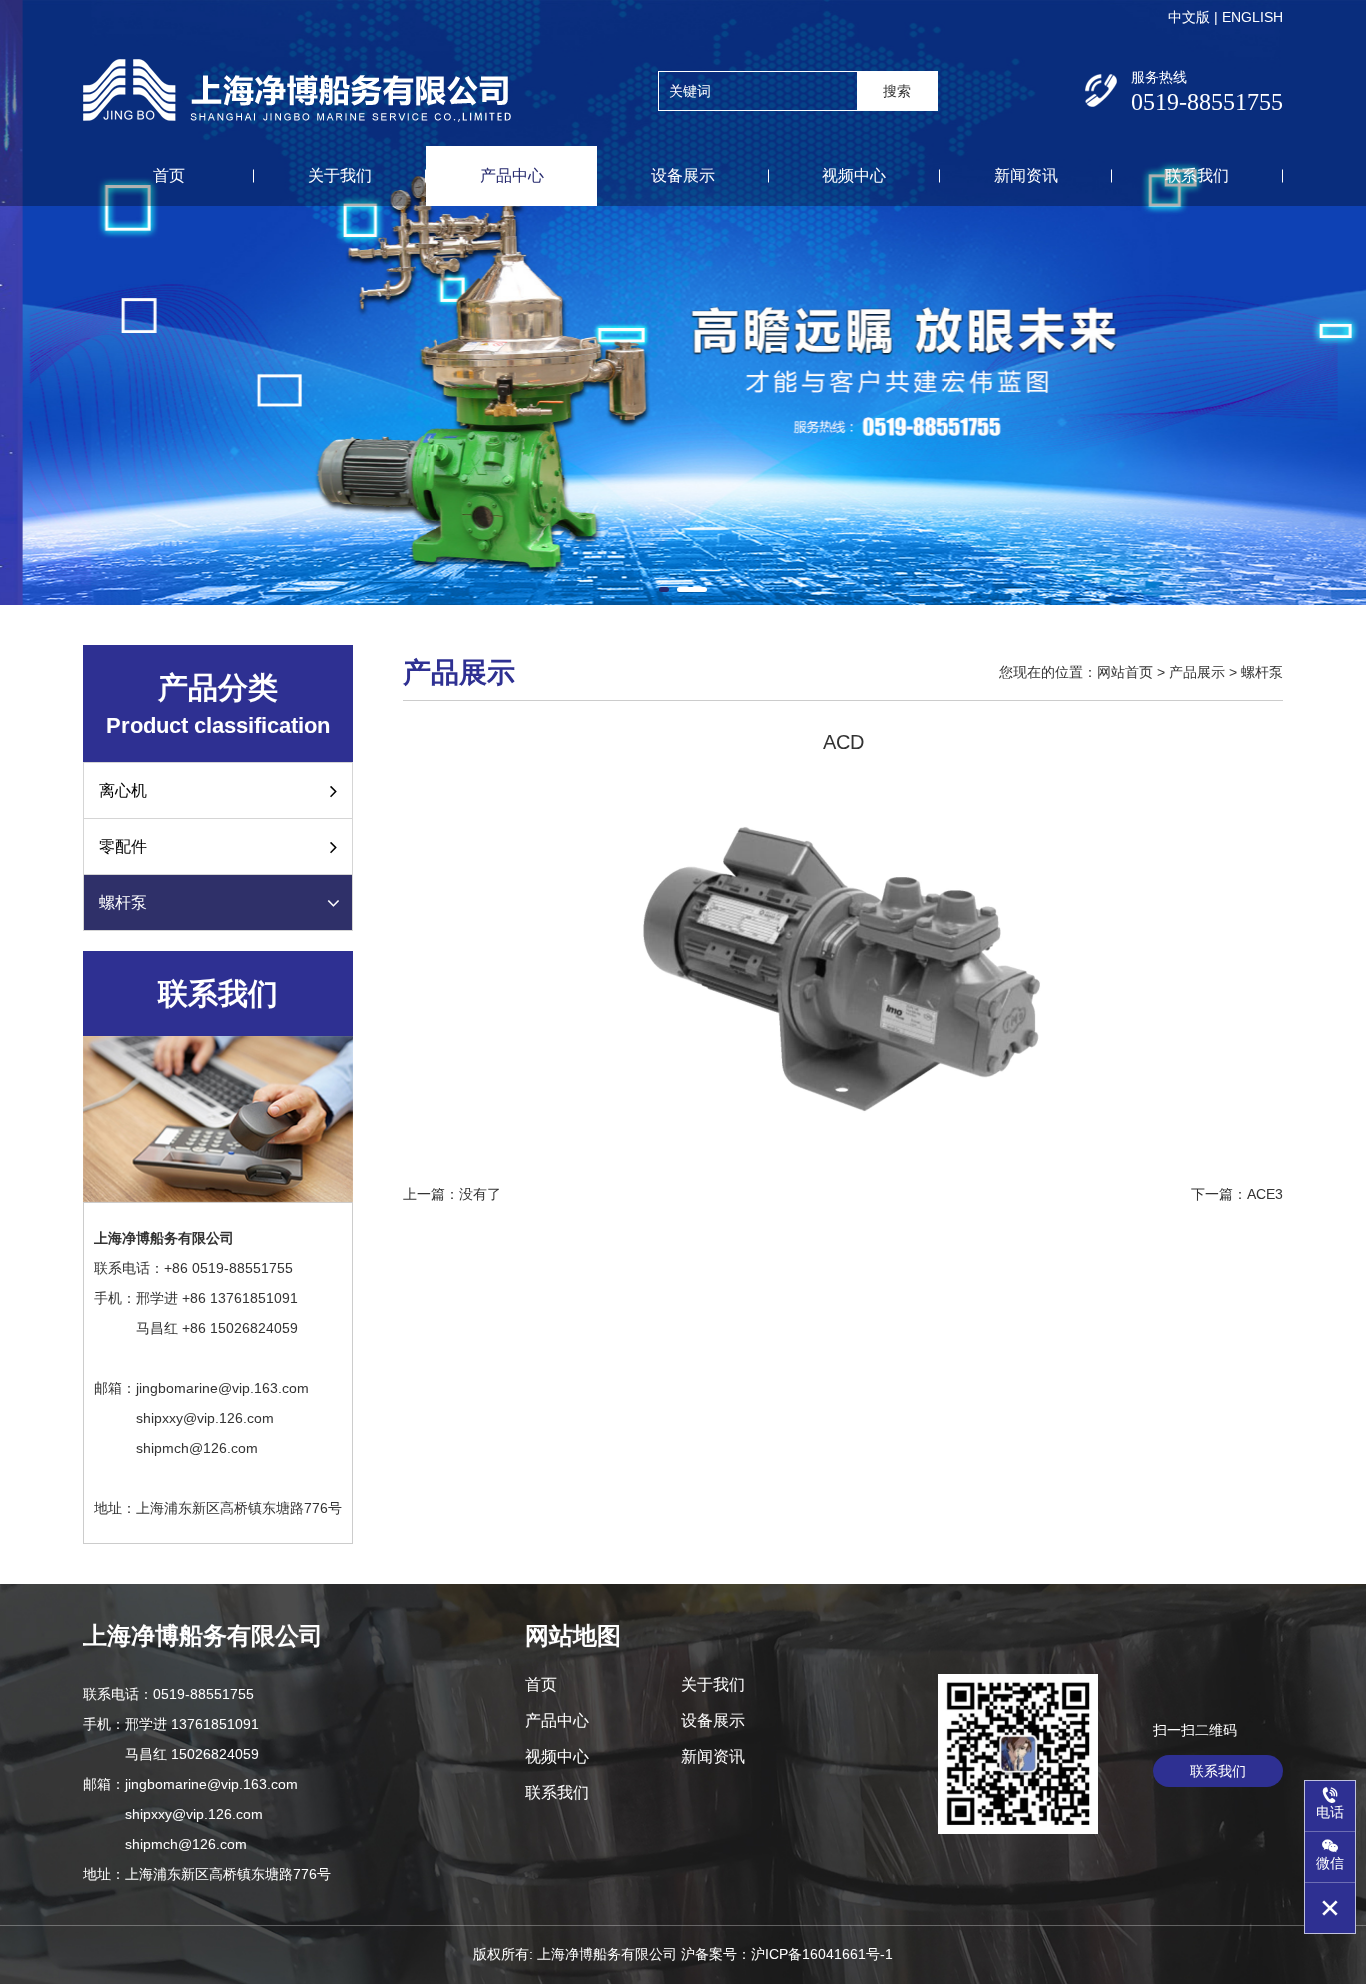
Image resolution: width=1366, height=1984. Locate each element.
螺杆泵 (123, 902)
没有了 (480, 1194)
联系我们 (1197, 175)
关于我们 (340, 175)
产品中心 (512, 175)
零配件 (123, 846)
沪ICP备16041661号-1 (822, 1954)
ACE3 (1265, 1194)
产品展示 (1197, 672)
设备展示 (683, 175)
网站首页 (1125, 672)
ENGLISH (1252, 17)
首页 (169, 175)
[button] (664, 589)
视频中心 (854, 175)
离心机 (123, 790)
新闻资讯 (1026, 175)
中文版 (1189, 17)
